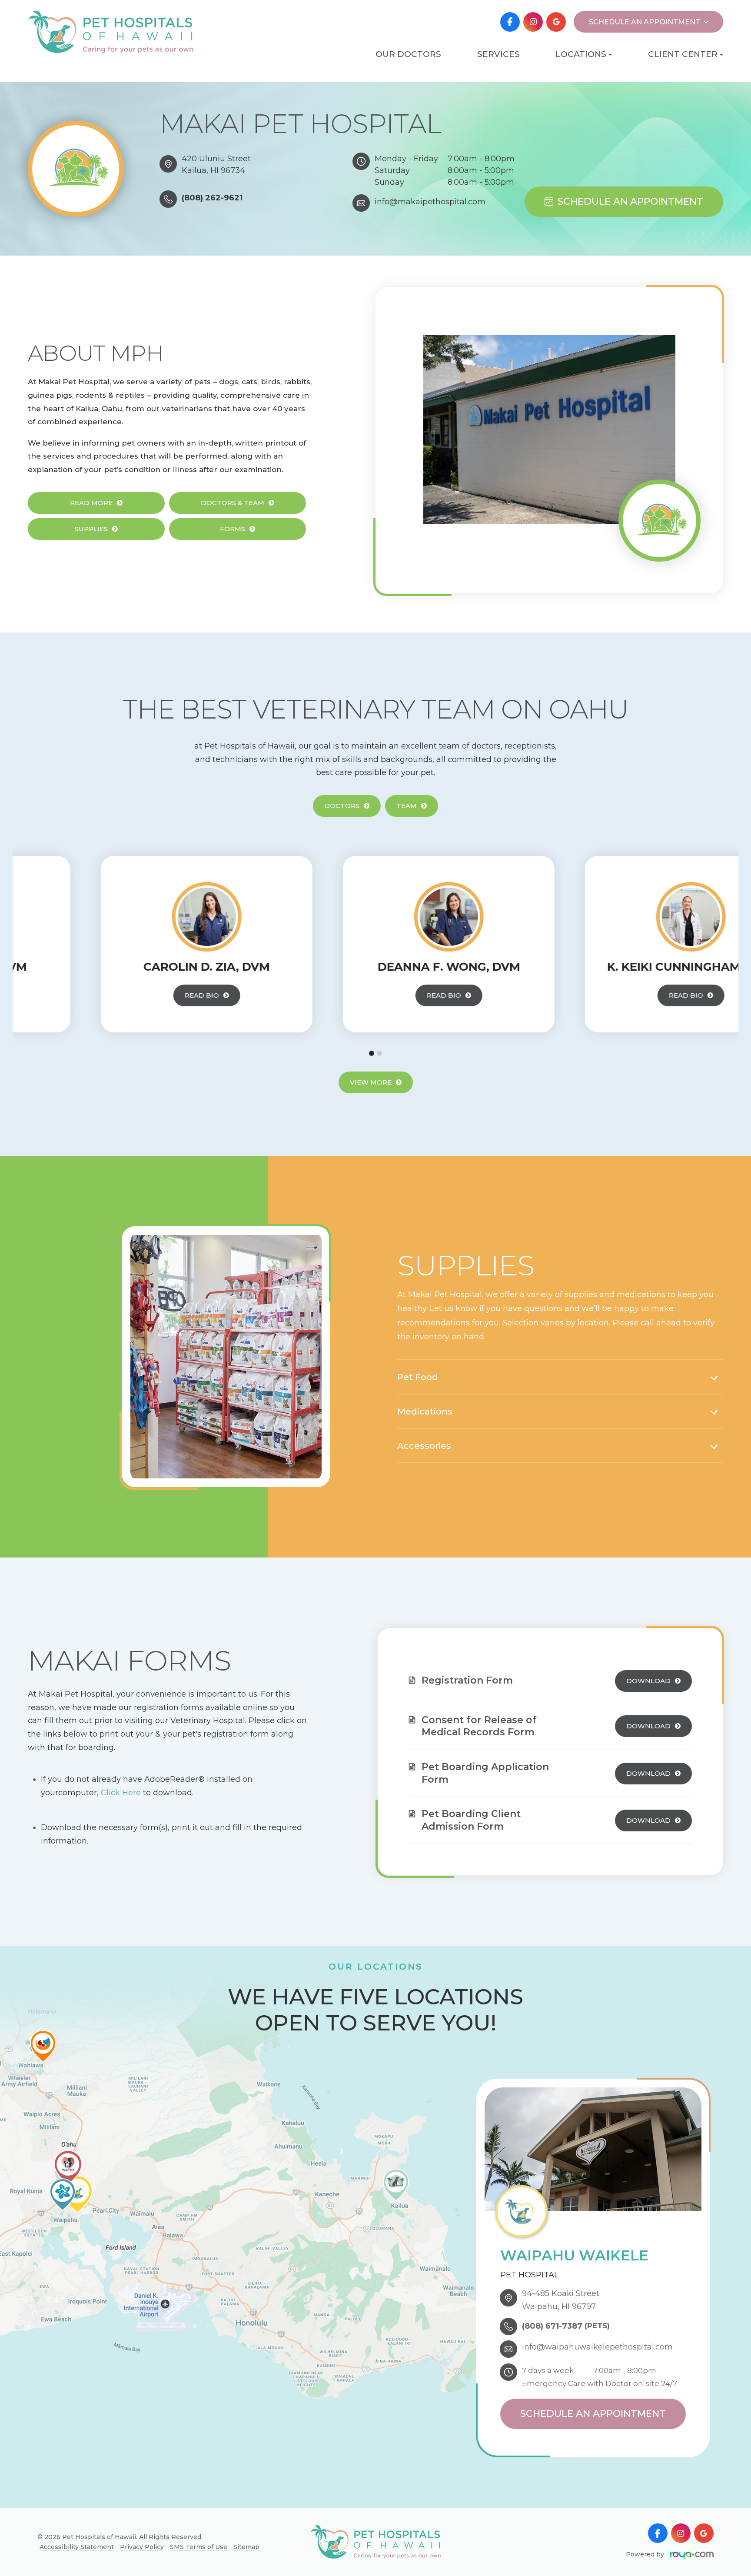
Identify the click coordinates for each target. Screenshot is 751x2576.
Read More (91, 503)
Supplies (91, 529)
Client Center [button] (683, 54)
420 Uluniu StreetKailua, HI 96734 (216, 165)
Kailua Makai (557, 83)
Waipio (556, 97)
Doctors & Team (233, 503)
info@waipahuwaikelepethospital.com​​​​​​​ (597, 2347)
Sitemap (246, 2547)
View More (371, 1082)
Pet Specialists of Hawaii (556, 115)
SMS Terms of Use (199, 2547)
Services (498, 54)
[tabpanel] (134, 944)
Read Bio (129, 995)
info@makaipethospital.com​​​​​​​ (430, 202)
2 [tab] (379, 1053)
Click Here (120, 1793)
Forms (233, 529)
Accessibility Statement (77, 2547)
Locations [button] (581, 54)
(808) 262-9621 (212, 198)
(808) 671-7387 (552, 2326)
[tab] (560, 1378)
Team (407, 806)
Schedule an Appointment (630, 201)
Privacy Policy (142, 2547)
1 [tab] (372, 1053)
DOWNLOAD (648, 1681)
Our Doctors (408, 54)
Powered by (646, 2554)
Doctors (342, 806)
